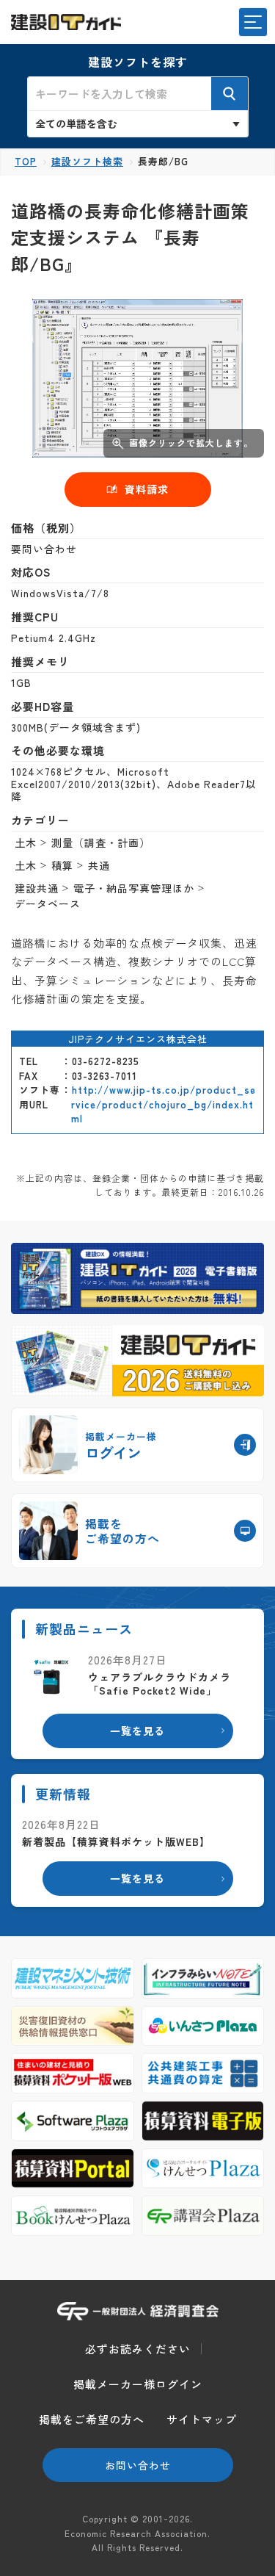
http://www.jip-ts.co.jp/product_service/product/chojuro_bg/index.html (164, 1104)
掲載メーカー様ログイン (138, 2384)
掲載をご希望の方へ (92, 2419)
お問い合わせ (138, 2465)
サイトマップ (202, 2419)
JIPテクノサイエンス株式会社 (138, 1039)
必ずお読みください (138, 2349)
